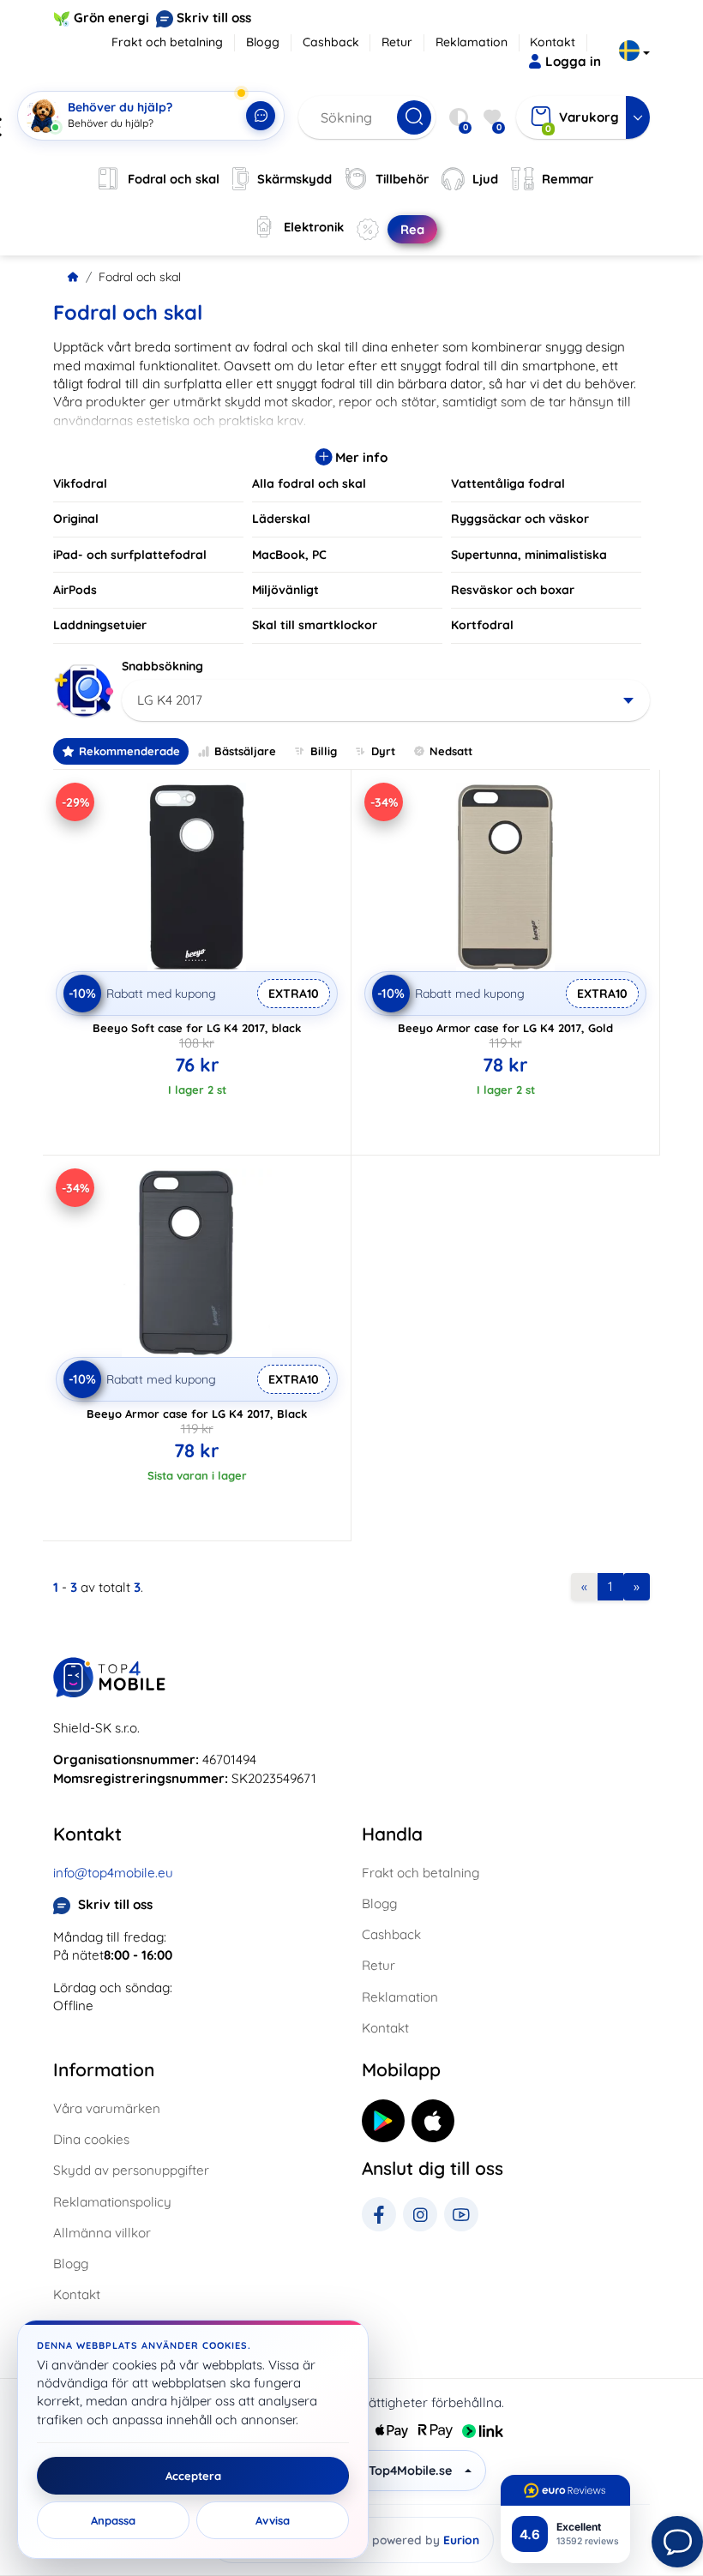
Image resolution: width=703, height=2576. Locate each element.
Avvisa (273, 2520)
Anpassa (113, 2520)
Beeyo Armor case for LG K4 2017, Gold (505, 1028)
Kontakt (553, 42)
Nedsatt (451, 751)
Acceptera (193, 2476)
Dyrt (383, 751)
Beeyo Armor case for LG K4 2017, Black (197, 1414)
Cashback (331, 42)
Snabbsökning (162, 666)
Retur (397, 42)
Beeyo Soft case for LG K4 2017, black (197, 1028)
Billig (324, 751)
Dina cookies (91, 2139)
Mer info (360, 457)
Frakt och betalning (167, 42)
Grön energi (111, 18)
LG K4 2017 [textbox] (170, 700)
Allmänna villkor (102, 2233)
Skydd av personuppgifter (131, 2170)
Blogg (263, 42)
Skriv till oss (214, 18)
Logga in (573, 61)
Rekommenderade (129, 751)
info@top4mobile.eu (113, 1873)
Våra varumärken (107, 2108)
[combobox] (386, 700)
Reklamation (472, 42)
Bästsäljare (245, 751)
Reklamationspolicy (112, 2202)
